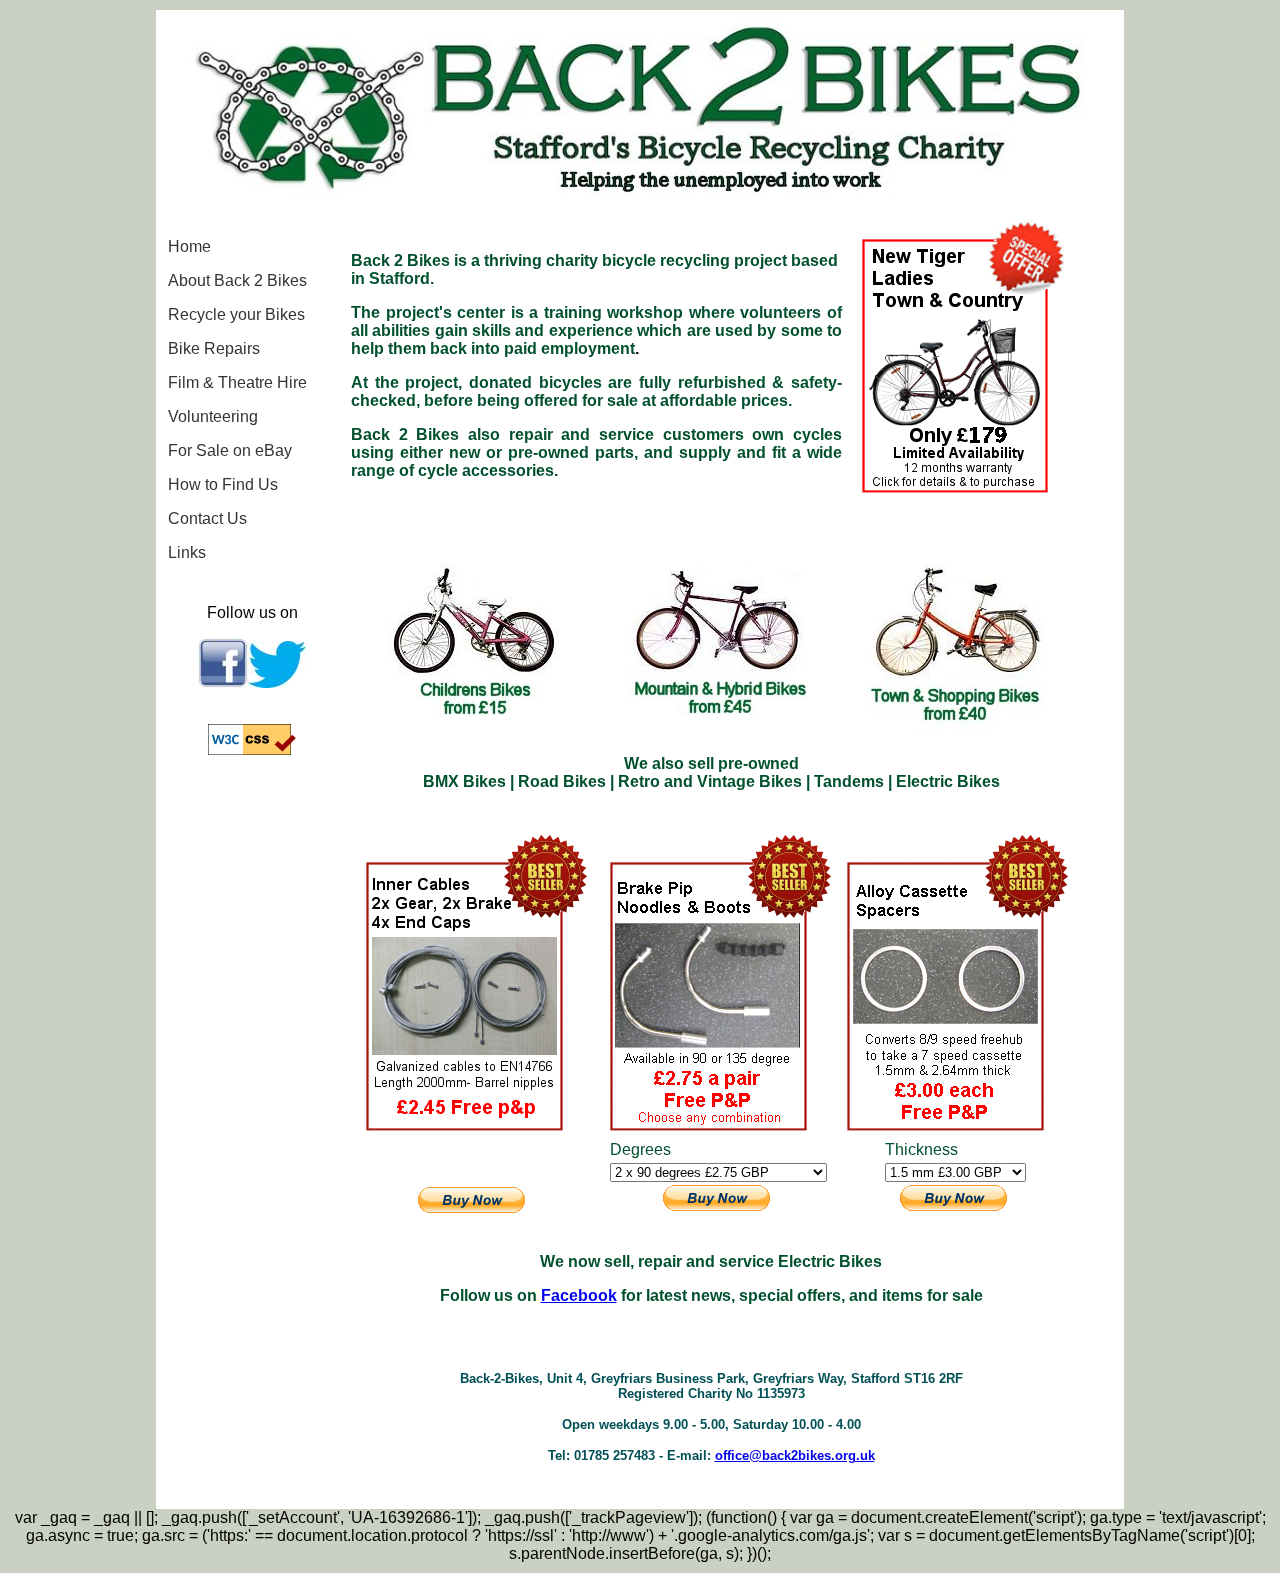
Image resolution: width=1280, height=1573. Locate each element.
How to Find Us (223, 484)
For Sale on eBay (230, 450)
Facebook (579, 1295)
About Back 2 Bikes (237, 280)
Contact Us (207, 518)
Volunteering (213, 416)
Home (189, 246)
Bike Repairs (214, 348)
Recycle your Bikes (236, 314)
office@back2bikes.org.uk (795, 1455)
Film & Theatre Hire (237, 382)
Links (187, 552)
